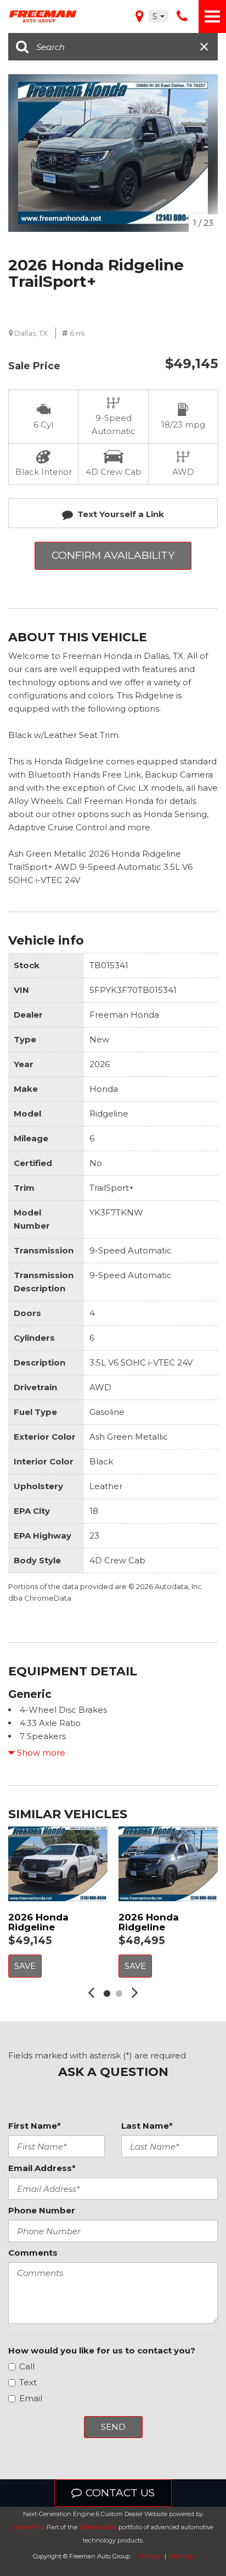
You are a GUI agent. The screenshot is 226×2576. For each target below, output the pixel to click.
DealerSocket (98, 2527)
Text (28, 2382)
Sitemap (182, 2556)
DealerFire (28, 2527)
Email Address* (42, 2168)
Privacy (151, 2556)
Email (31, 2398)
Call (27, 2366)
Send (113, 2427)
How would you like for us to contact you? (102, 2350)
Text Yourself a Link (121, 514)
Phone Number (42, 2210)
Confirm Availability (113, 555)
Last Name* (147, 2126)
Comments (33, 2253)
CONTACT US (120, 2493)
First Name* (35, 2126)
